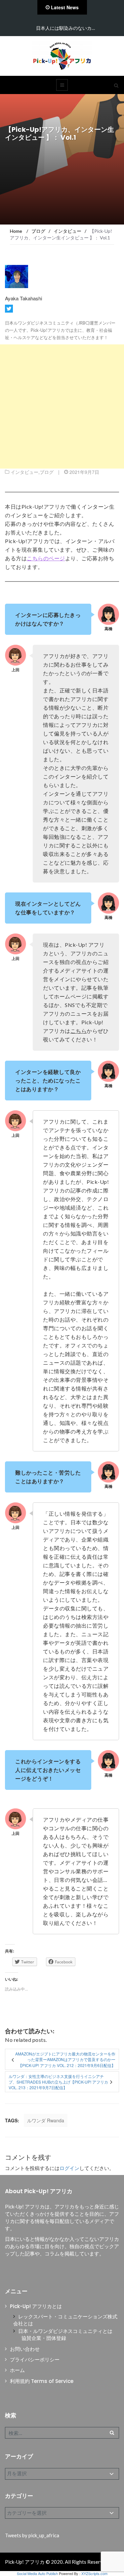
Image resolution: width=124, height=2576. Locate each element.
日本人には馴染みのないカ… (65, 28)
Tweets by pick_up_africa (32, 2535)
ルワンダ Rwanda (46, 2120)
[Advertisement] (62, 406)
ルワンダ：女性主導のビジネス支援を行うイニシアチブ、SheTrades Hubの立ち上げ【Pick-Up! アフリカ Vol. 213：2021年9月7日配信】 (58, 2082)
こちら (79, 1031)
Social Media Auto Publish (37, 2573)
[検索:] (62, 2433)
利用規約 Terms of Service (42, 2381)
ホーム (17, 2370)
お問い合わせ (25, 2349)
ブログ (47, 472)
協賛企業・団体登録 (44, 2338)
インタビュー (24, 472)
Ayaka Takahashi (23, 298)
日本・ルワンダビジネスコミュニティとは (65, 2331)
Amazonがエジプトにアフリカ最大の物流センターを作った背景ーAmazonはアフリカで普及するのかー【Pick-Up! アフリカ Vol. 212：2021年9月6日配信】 (65, 2059)
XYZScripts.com (94, 2573)
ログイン (69, 2168)
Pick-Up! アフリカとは (36, 2306)
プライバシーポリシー (35, 2360)
